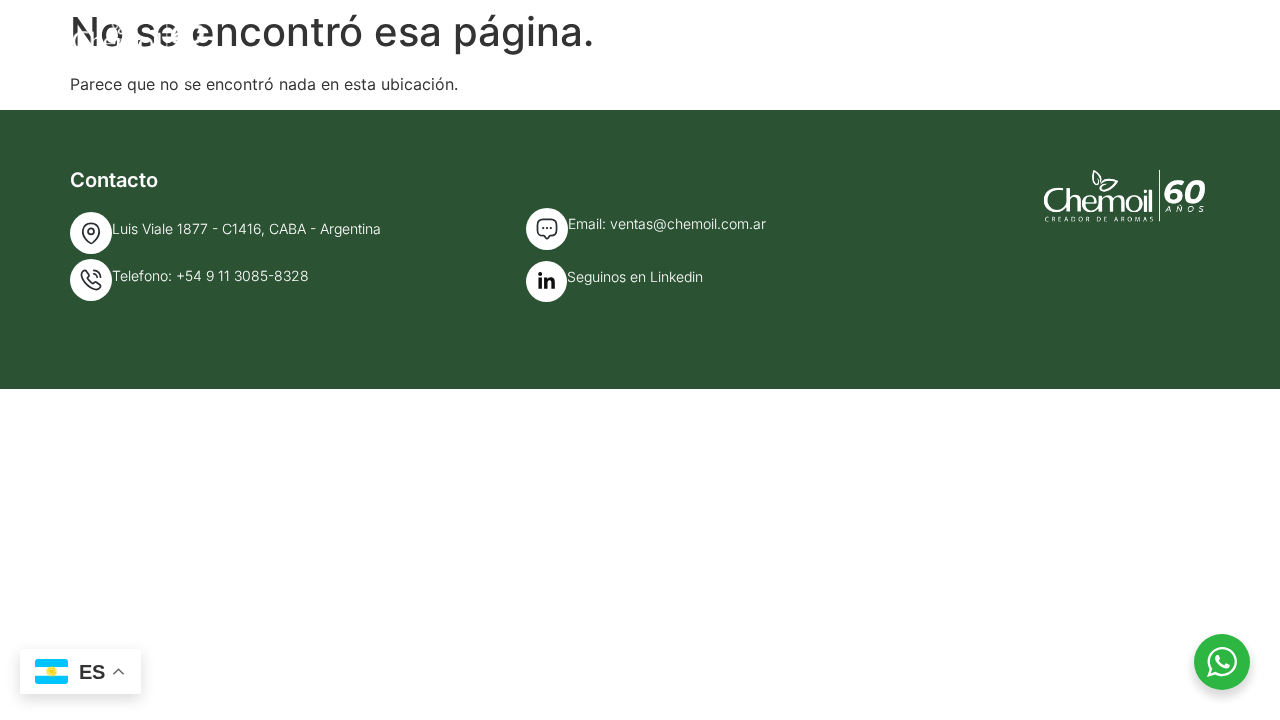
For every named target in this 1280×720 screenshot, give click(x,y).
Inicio (762, 37)
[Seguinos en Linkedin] (546, 281)
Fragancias (1033, 37)
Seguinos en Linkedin (635, 276)
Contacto (1171, 37)
